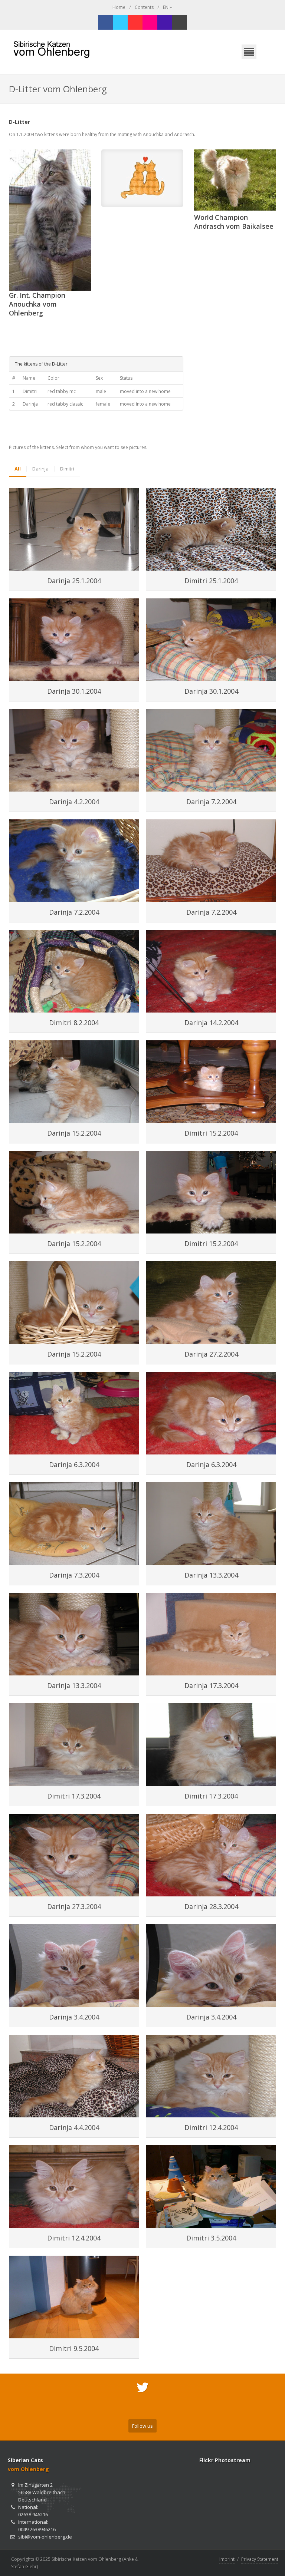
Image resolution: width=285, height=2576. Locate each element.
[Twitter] (120, 22)
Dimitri (67, 469)
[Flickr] (150, 22)
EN (166, 7)
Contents (144, 7)
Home (119, 7)
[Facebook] (105, 22)
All (18, 469)
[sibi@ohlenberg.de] (180, 22)
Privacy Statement (260, 2559)
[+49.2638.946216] (165, 22)
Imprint (227, 2559)
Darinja (40, 469)
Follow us (142, 2426)
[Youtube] (135, 22)
